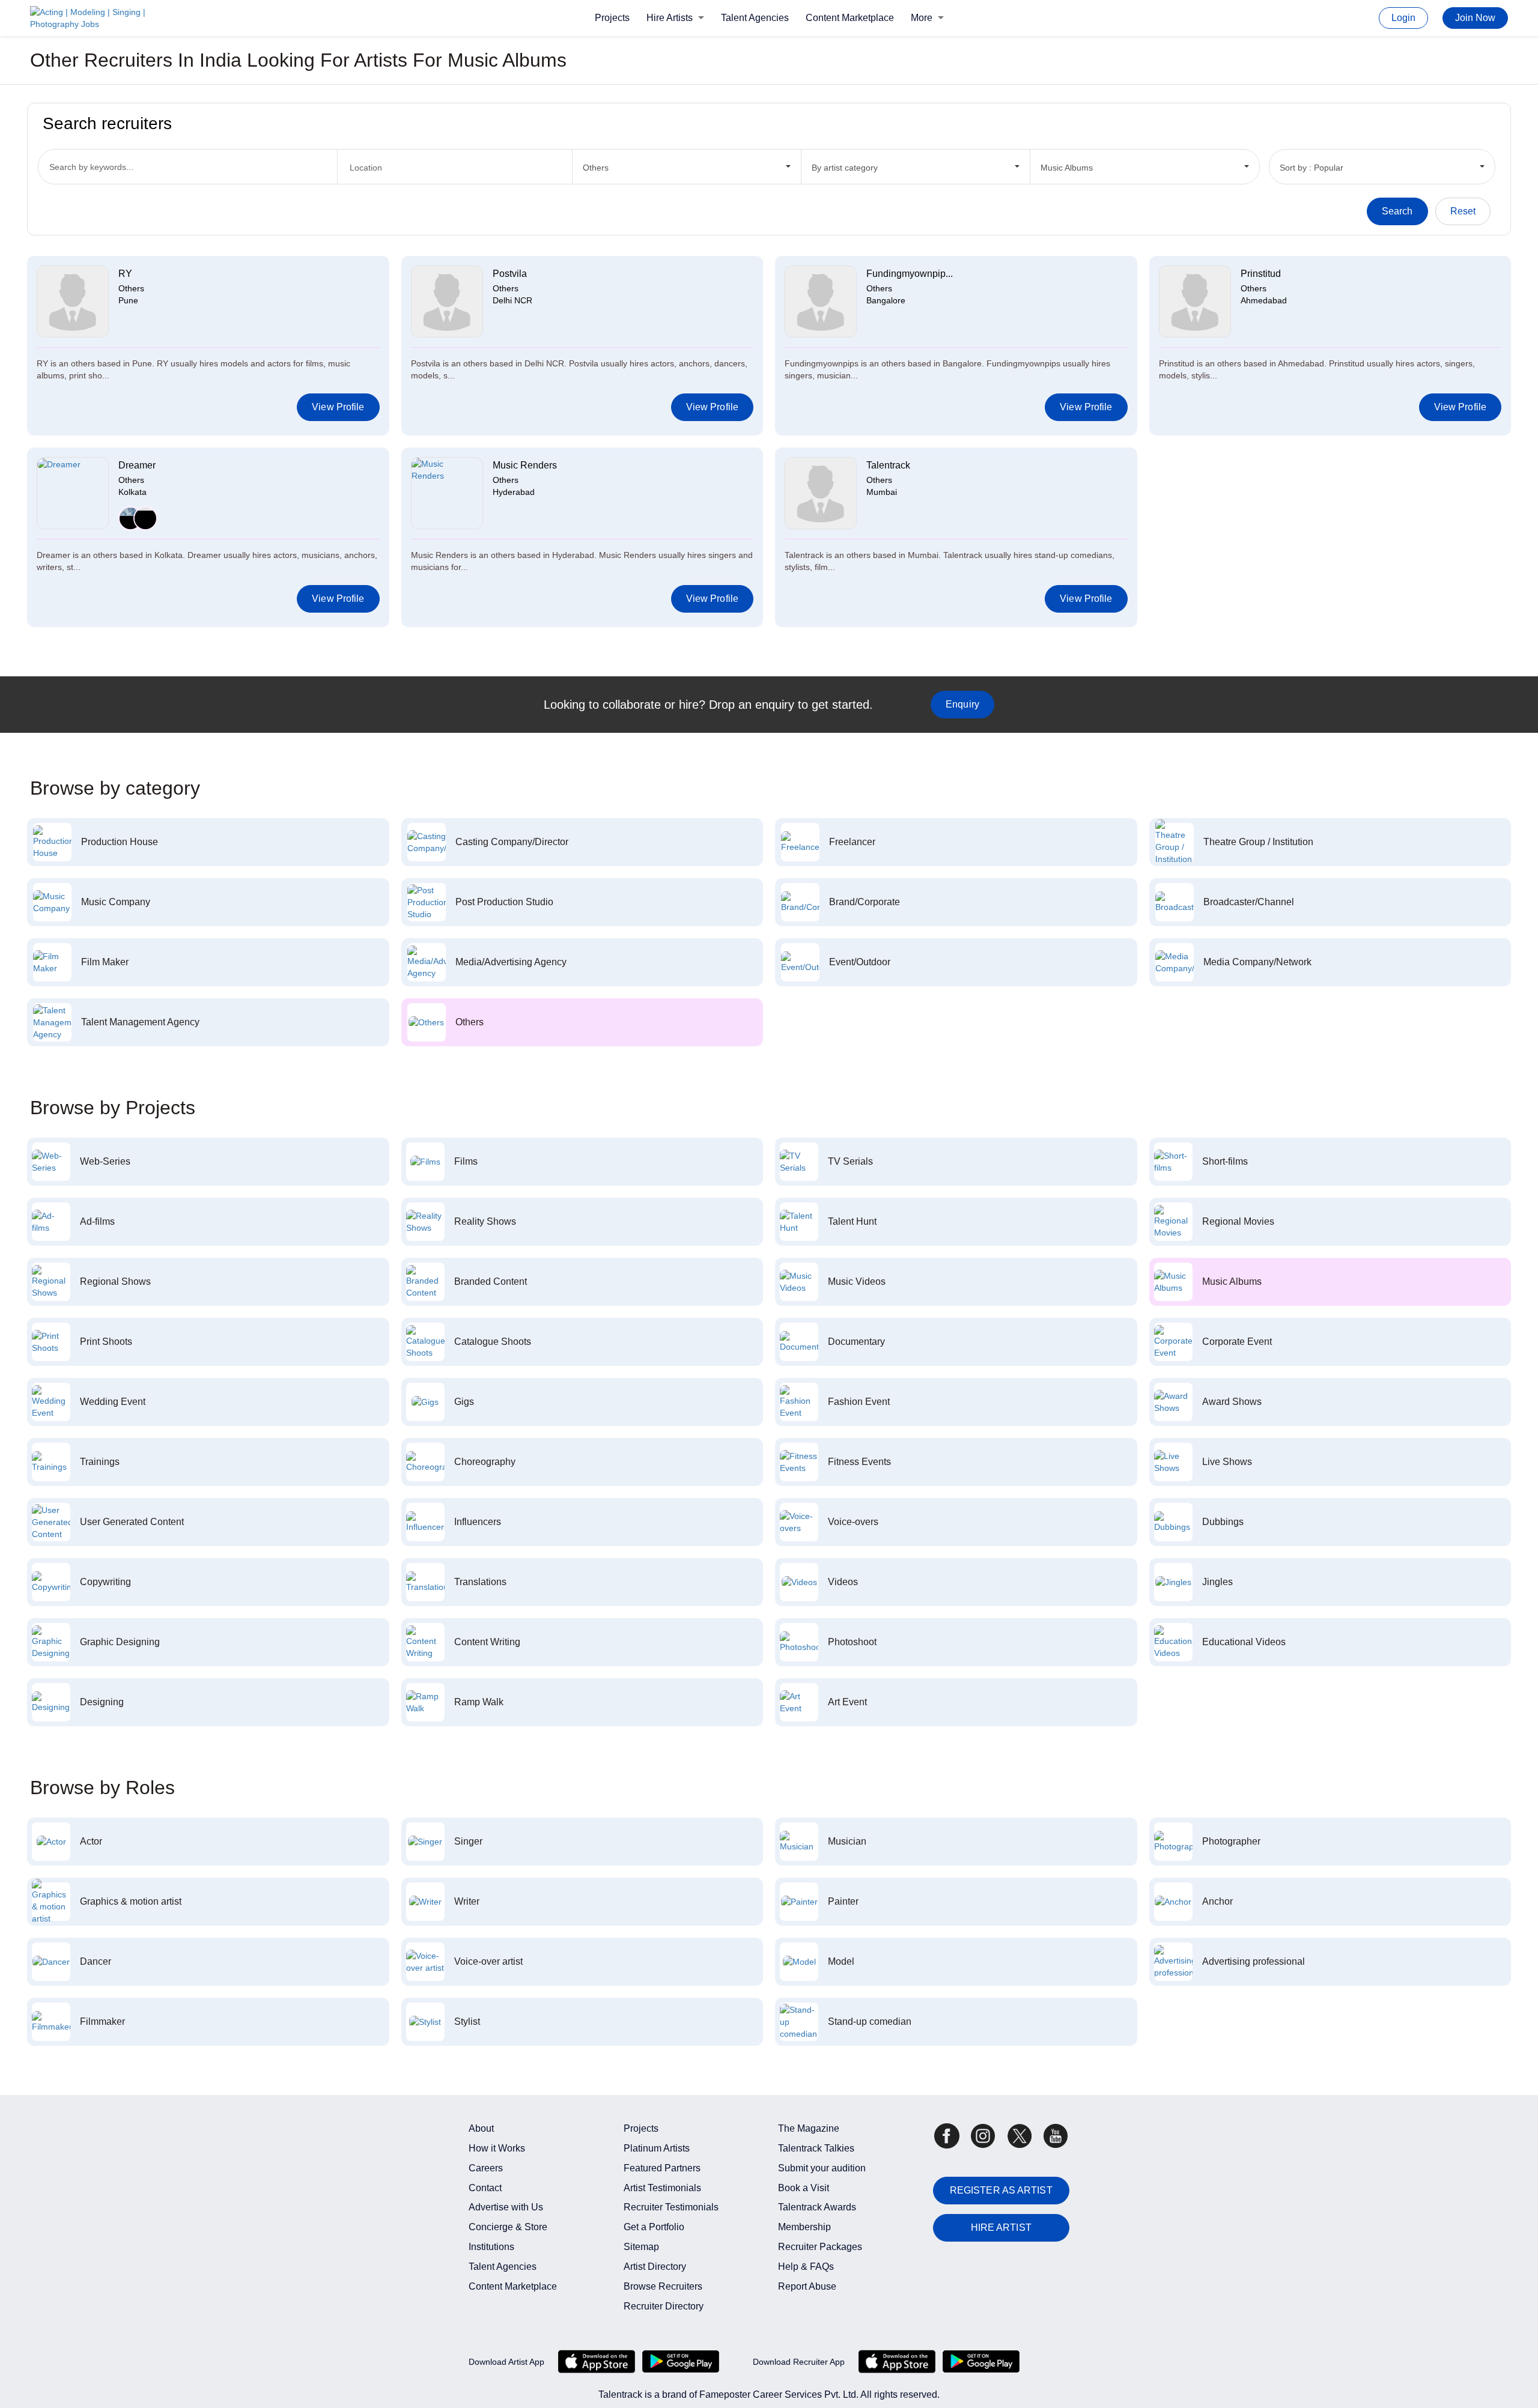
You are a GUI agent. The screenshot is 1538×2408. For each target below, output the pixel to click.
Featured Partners (662, 2168)
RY (125, 274)
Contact (485, 2188)
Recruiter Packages (820, 2247)
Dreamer (137, 465)
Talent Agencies (755, 18)
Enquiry (962, 704)
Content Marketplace (850, 18)
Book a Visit (804, 2188)
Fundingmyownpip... (910, 274)
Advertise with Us (506, 2207)
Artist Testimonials (662, 2188)
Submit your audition (822, 2168)
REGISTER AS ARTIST (1001, 2190)
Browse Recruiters (663, 2286)
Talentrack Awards (817, 2207)
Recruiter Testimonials (671, 2207)
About (481, 2128)
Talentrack (888, 465)
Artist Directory (655, 2267)
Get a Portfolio (654, 2227)
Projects (612, 18)
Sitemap (641, 2247)
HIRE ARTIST (1001, 2228)
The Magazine (809, 2128)
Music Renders (525, 465)
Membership (804, 2227)
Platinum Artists (657, 2148)
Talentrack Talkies (816, 2148)
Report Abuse (807, 2286)
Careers (486, 2168)
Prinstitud (1261, 274)
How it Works (497, 2148)
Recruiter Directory (664, 2306)
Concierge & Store (508, 2227)
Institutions (491, 2247)
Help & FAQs (806, 2267)
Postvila (510, 274)
